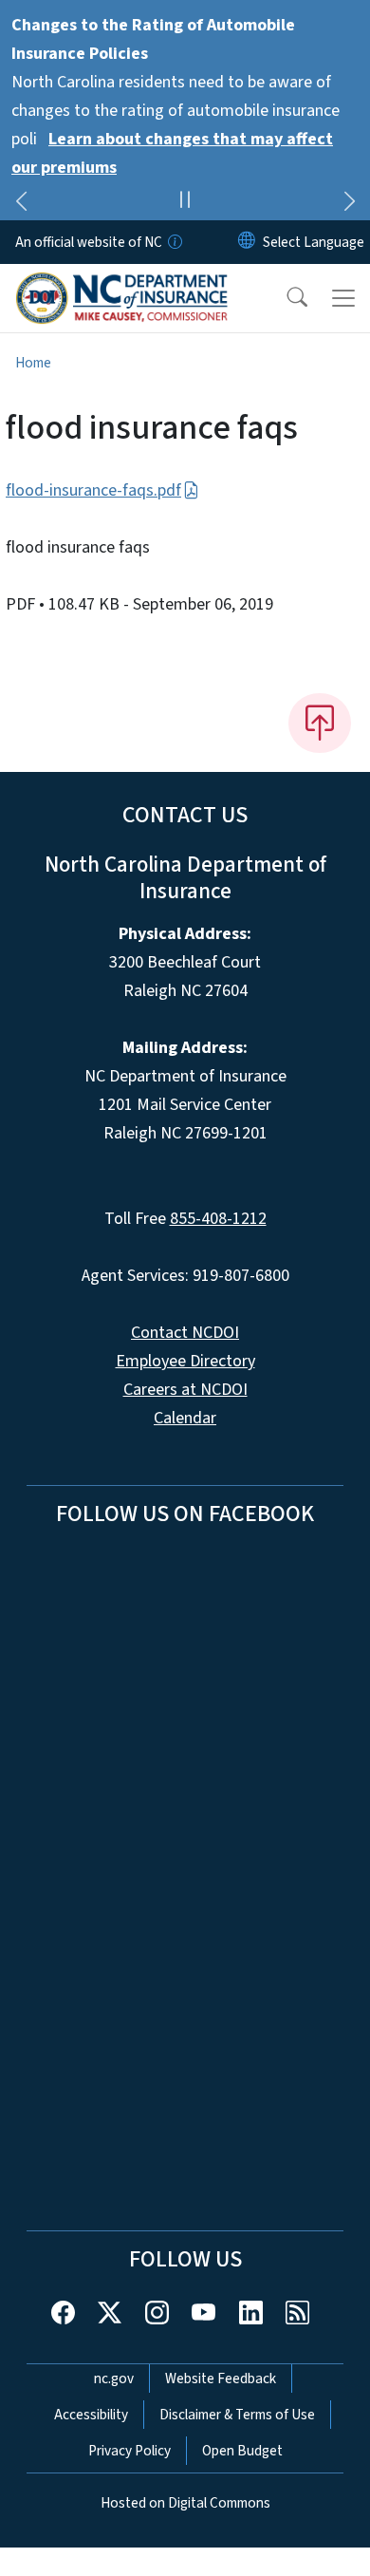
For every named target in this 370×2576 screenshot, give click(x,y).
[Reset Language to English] (247, 242)
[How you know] (174, 242)
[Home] (122, 286)
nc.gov (114, 2379)
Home (33, 363)
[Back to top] (320, 723)
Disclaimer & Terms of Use (237, 2415)
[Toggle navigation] (343, 298)
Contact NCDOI (185, 1333)
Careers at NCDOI (185, 1390)
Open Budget (242, 2451)
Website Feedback (221, 2379)
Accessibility (91, 2415)
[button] (285, 298)
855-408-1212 (218, 1219)
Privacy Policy (129, 2451)
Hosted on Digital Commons (185, 2503)
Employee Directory (185, 1361)
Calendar (185, 1418)
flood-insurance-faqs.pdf (93, 490)
